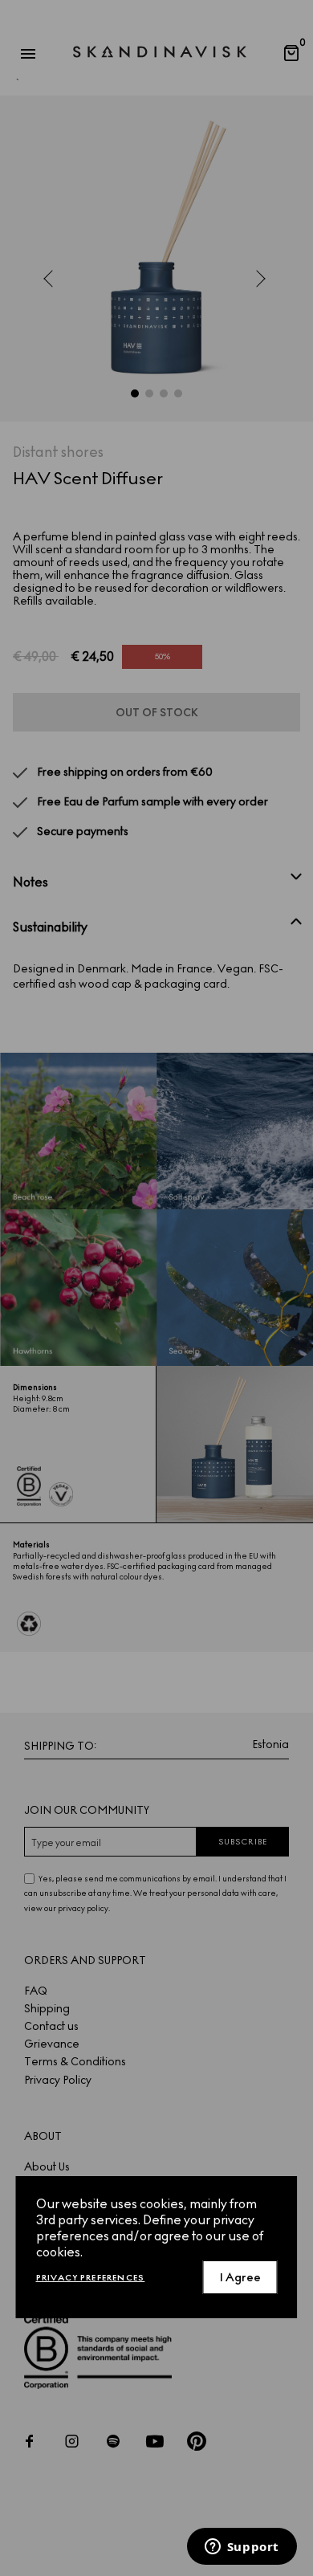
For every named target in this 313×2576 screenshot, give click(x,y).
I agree (240, 2278)
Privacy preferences (91, 2278)
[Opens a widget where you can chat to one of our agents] (242, 2548)
